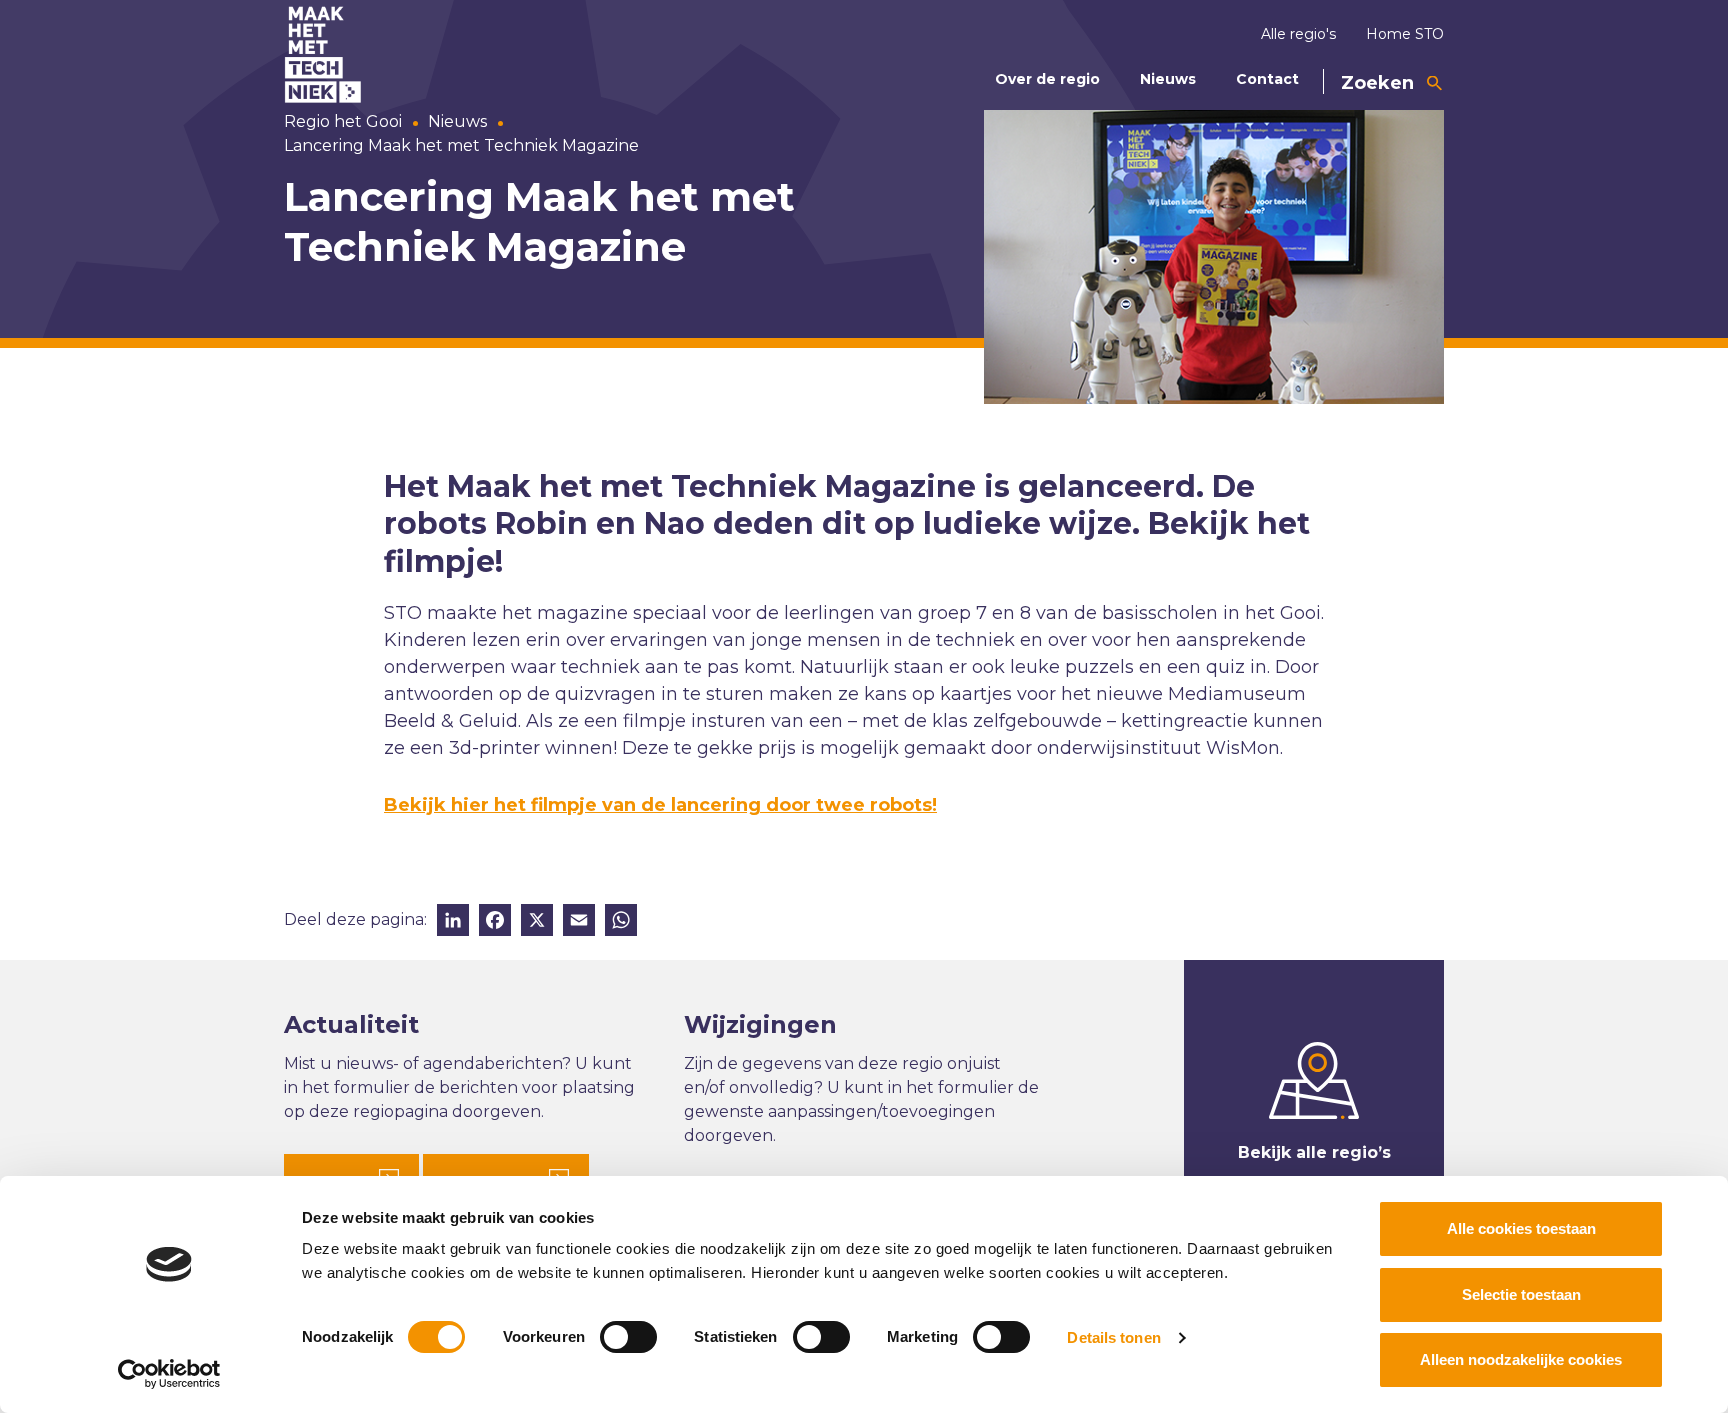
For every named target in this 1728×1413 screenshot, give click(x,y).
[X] (537, 922)
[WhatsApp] (621, 922)
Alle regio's (1298, 34)
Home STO (1405, 34)
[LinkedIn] (453, 922)
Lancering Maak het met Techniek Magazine (461, 145)
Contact (1267, 79)
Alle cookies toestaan (1521, 1228)
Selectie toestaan (1521, 1294)
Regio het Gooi (343, 121)
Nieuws (1168, 79)
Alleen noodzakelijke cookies (1521, 1359)
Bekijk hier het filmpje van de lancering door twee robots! (660, 805)
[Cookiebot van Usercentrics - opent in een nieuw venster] (169, 1374)
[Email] (579, 922)
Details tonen (1113, 1337)
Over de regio (1047, 79)
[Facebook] (495, 922)
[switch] (628, 1337)
